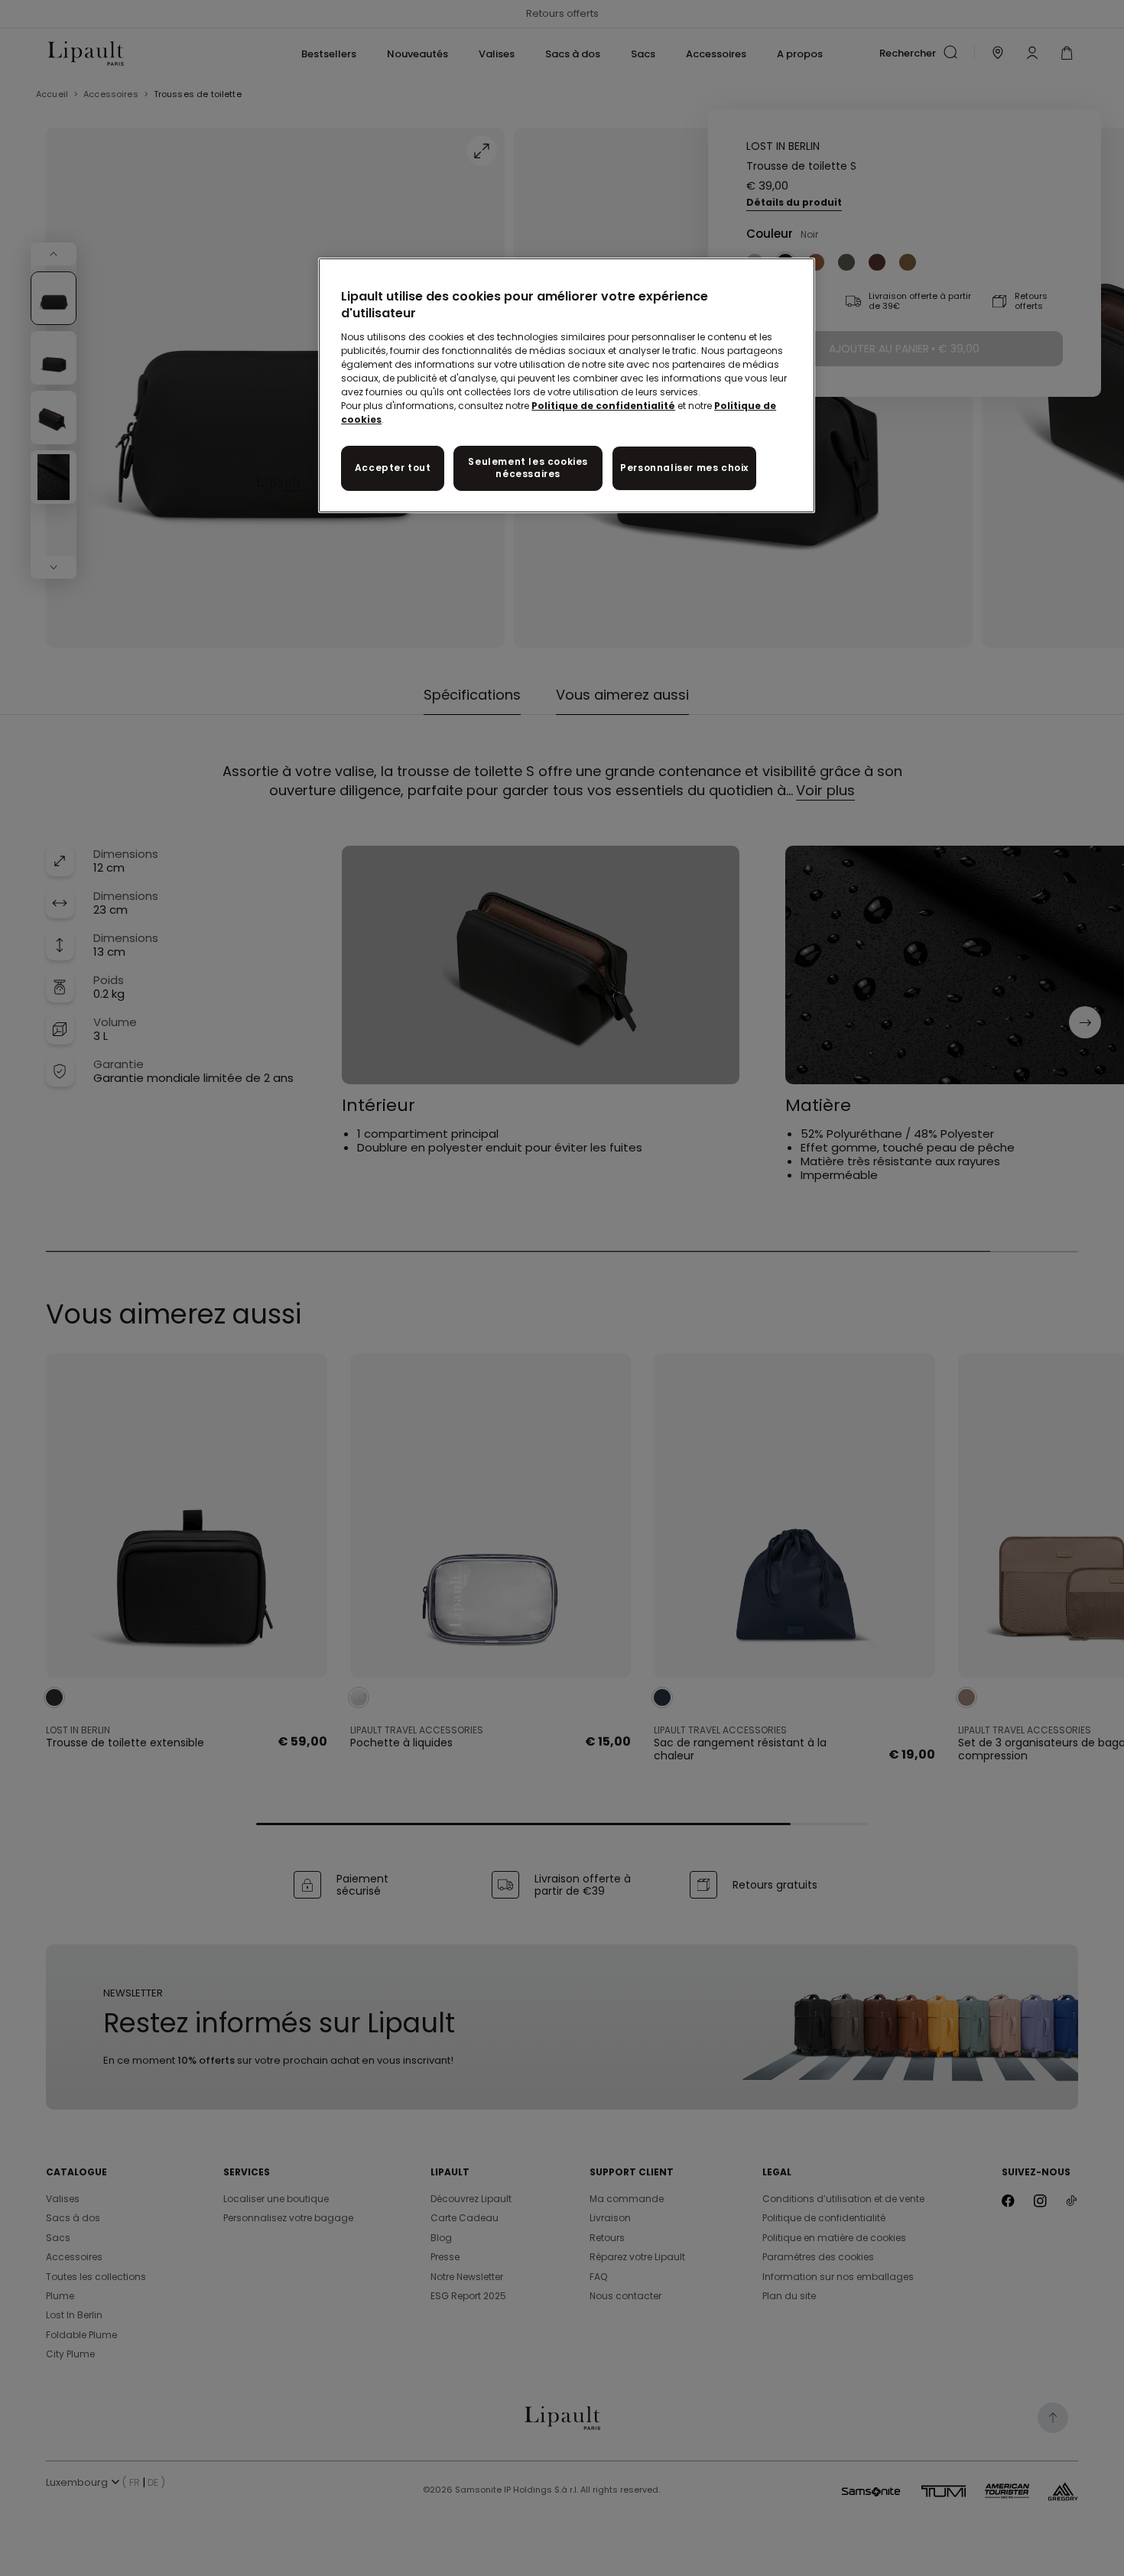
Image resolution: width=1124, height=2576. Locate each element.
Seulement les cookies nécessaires (528, 468)
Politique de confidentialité (603, 406)
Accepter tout (393, 468)
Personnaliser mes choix (684, 468)
